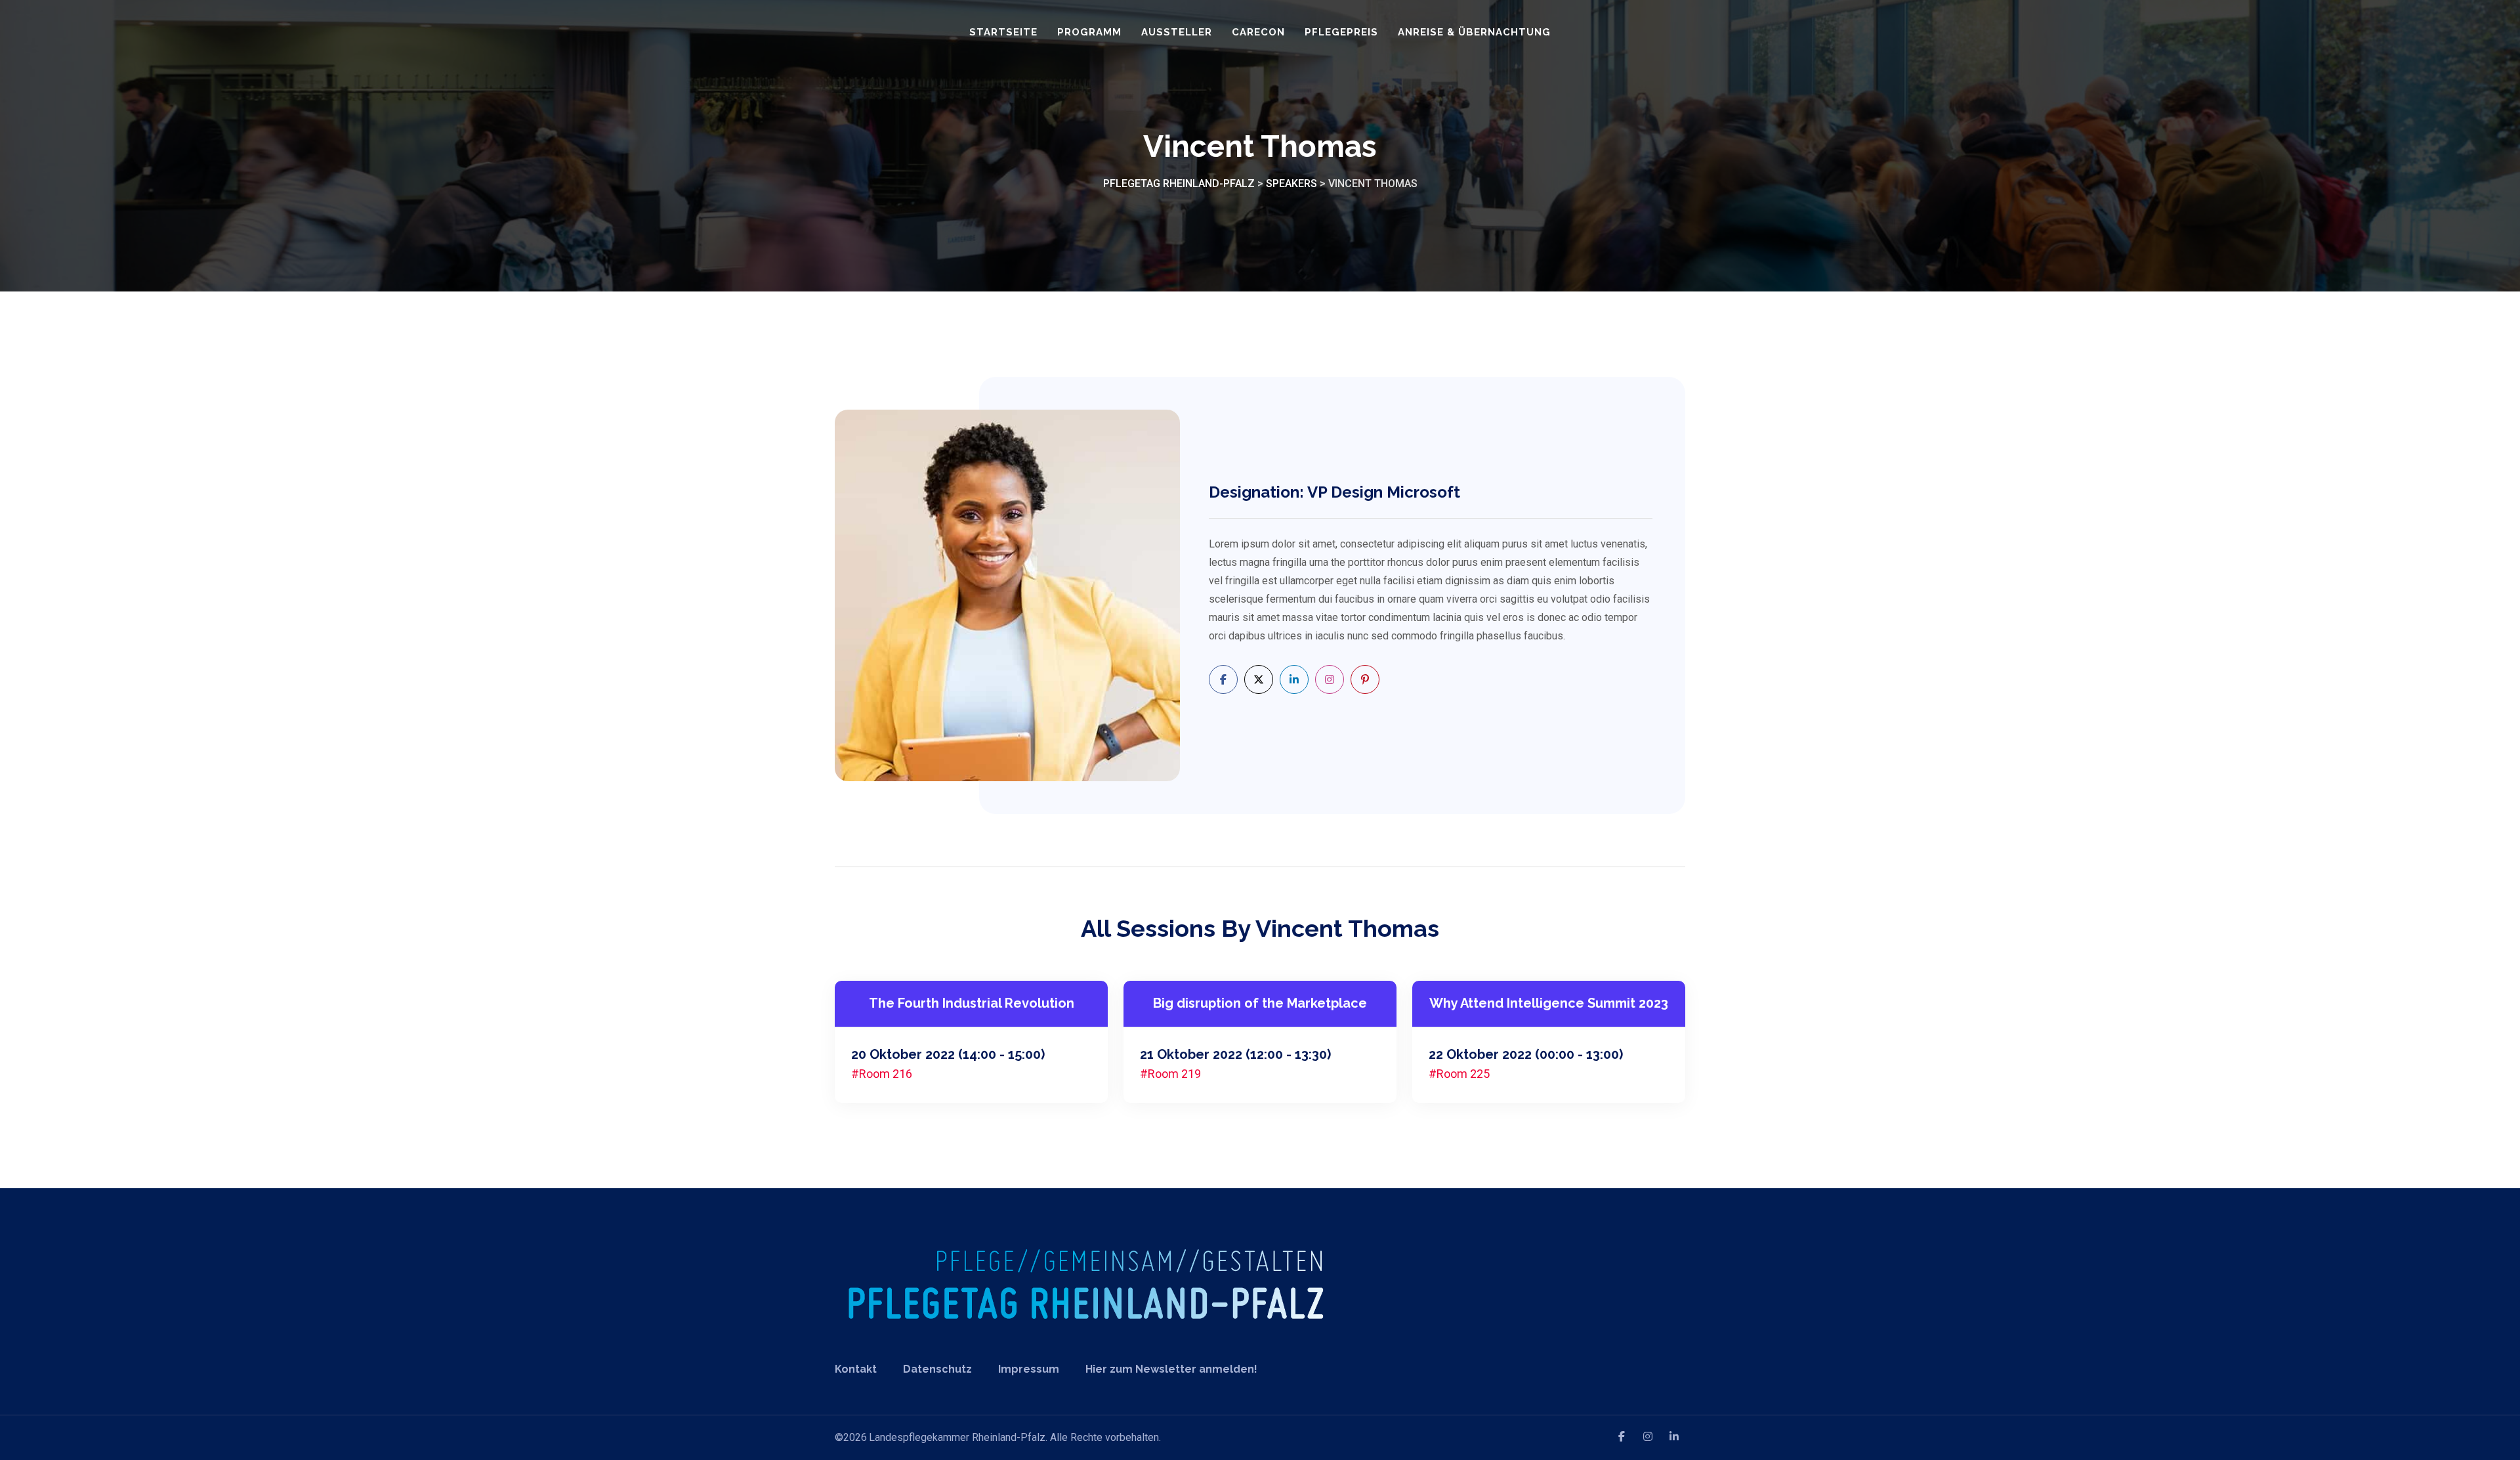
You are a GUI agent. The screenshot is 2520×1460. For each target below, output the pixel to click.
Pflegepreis (1341, 32)
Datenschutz (937, 1369)
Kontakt (856, 1369)
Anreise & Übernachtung (1474, 32)
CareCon (1258, 32)
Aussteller (1177, 32)
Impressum (1029, 1369)
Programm (1089, 32)
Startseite (1003, 32)
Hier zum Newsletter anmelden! (1171, 1369)
